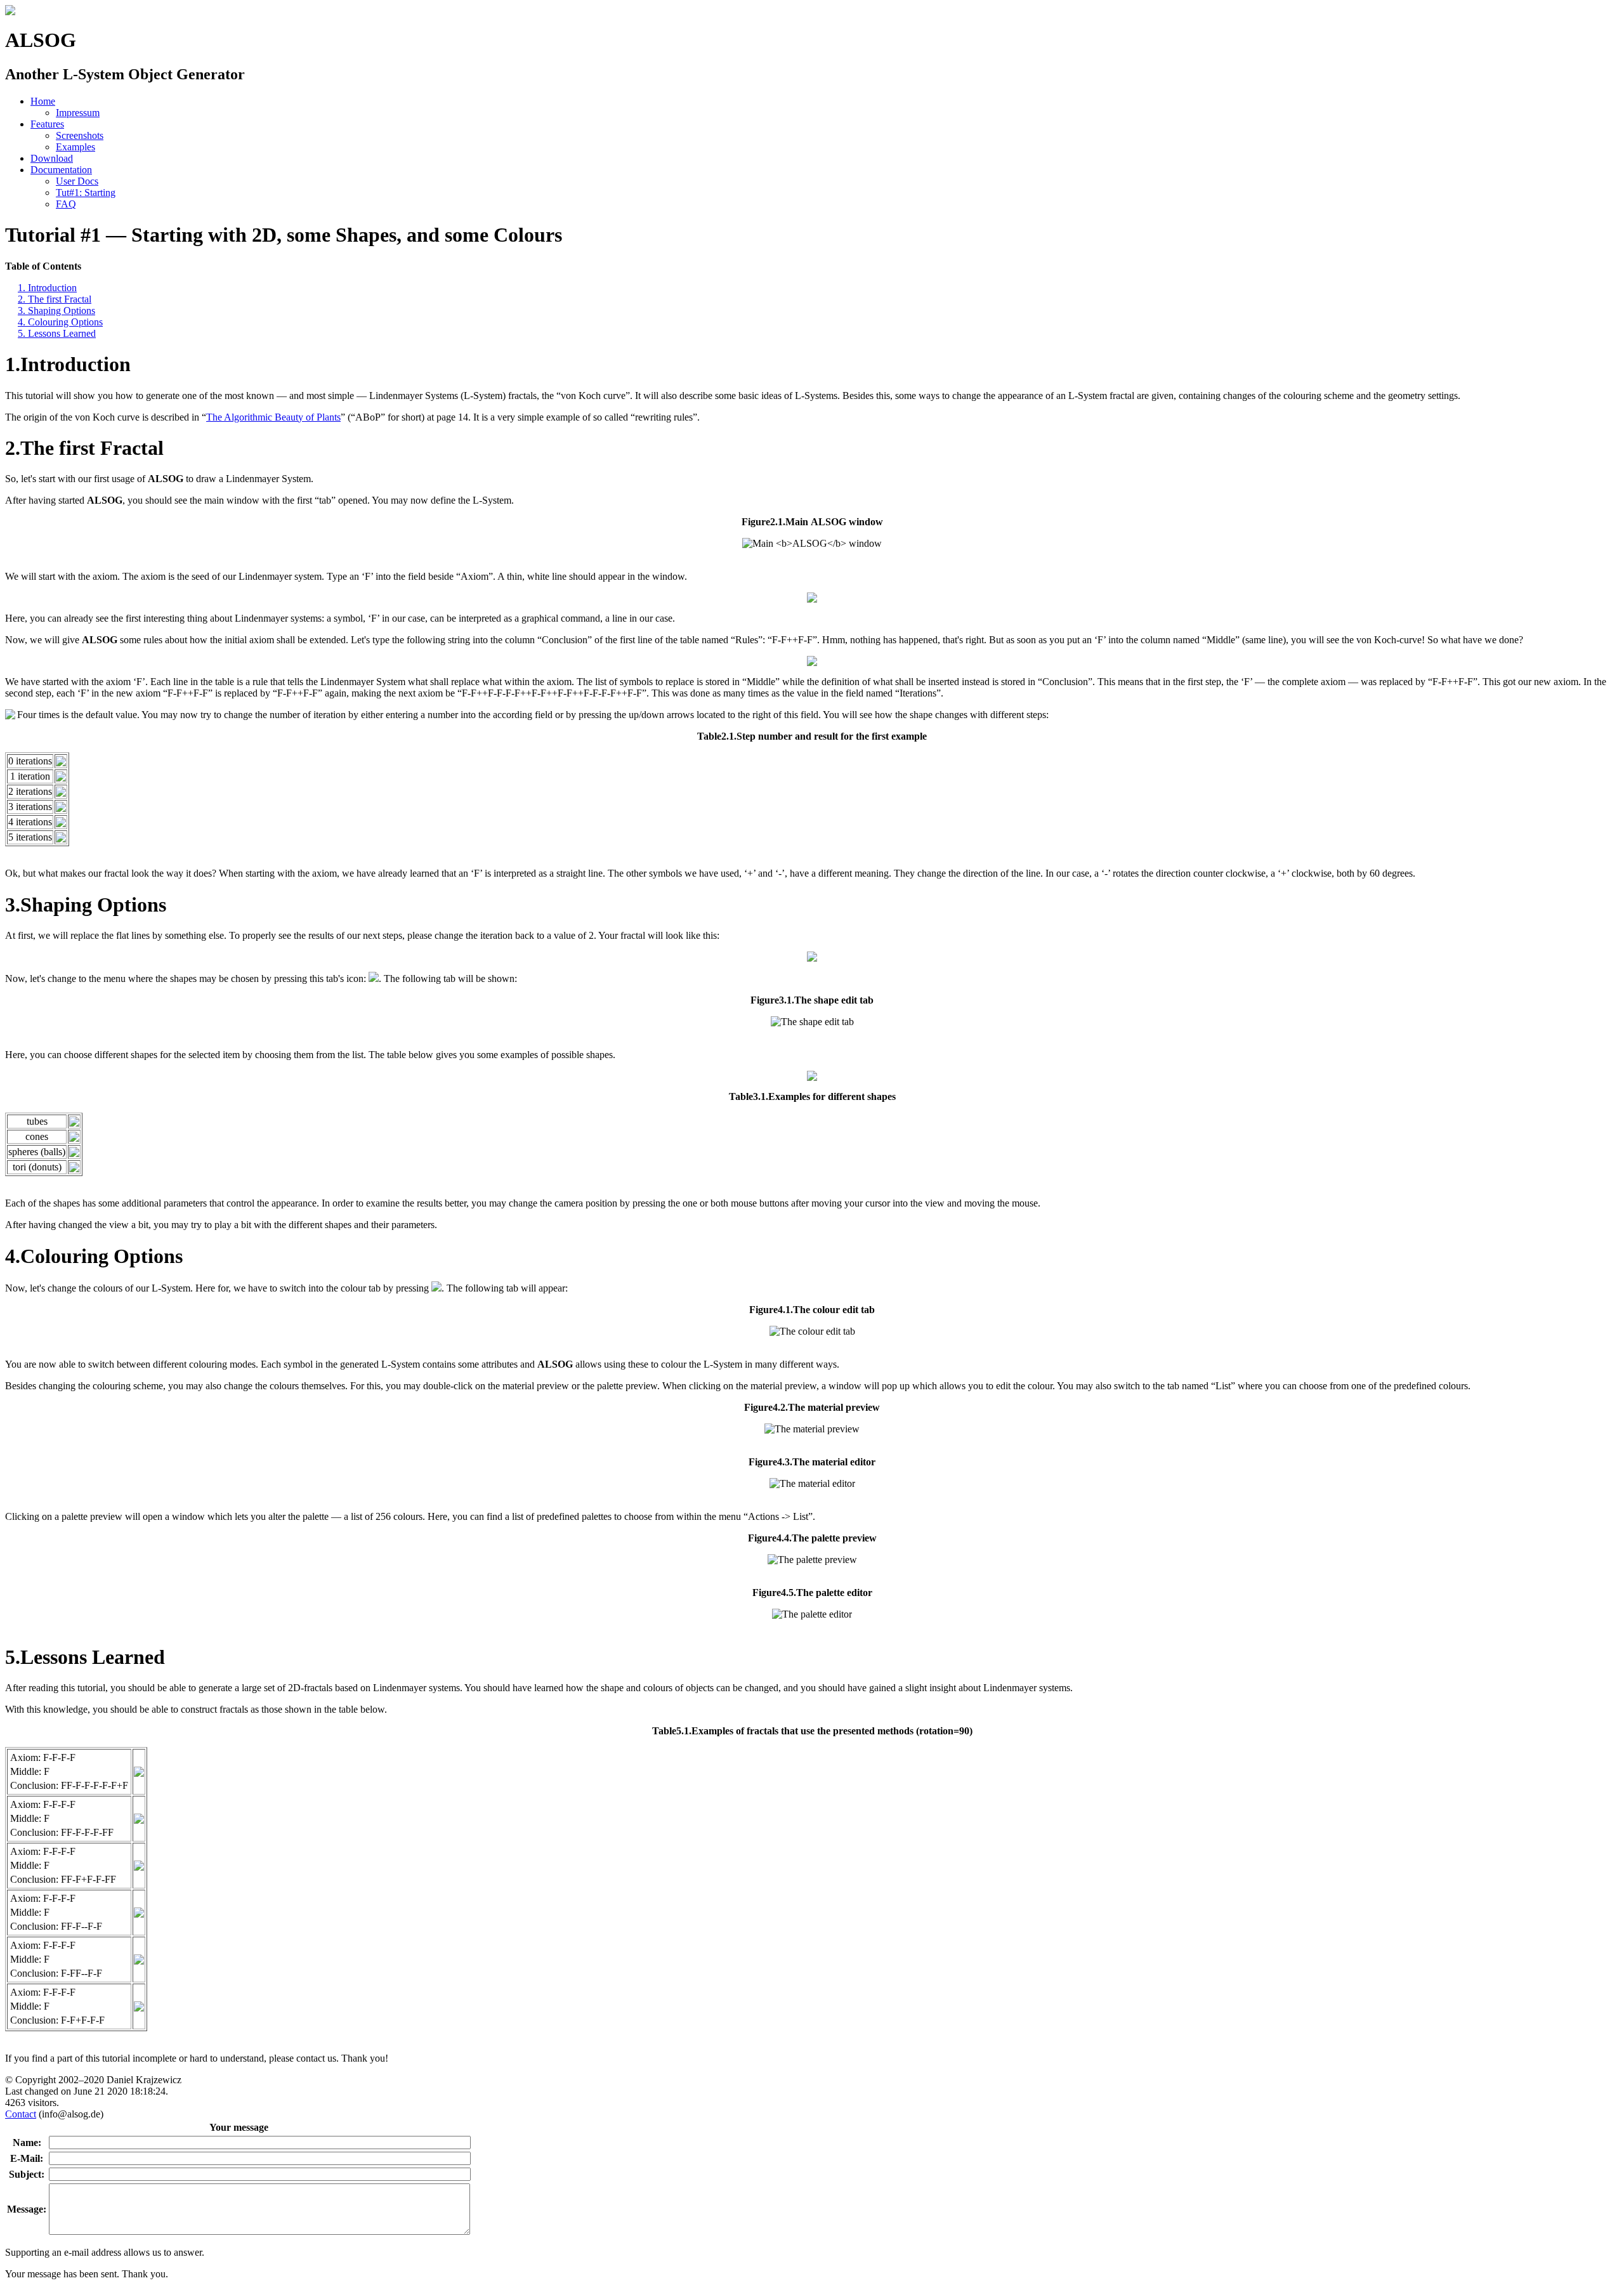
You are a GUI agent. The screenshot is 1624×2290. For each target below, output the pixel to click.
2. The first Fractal (55, 299)
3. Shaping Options (56, 311)
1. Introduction (47, 288)
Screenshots (80, 135)
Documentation (61, 170)
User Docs (77, 181)
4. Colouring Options (60, 322)
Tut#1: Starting (86, 193)
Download (52, 158)
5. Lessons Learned (57, 333)
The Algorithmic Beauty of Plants (273, 417)
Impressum (78, 113)
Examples (75, 147)
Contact (21, 2114)
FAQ (66, 204)
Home (43, 101)
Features (47, 124)
